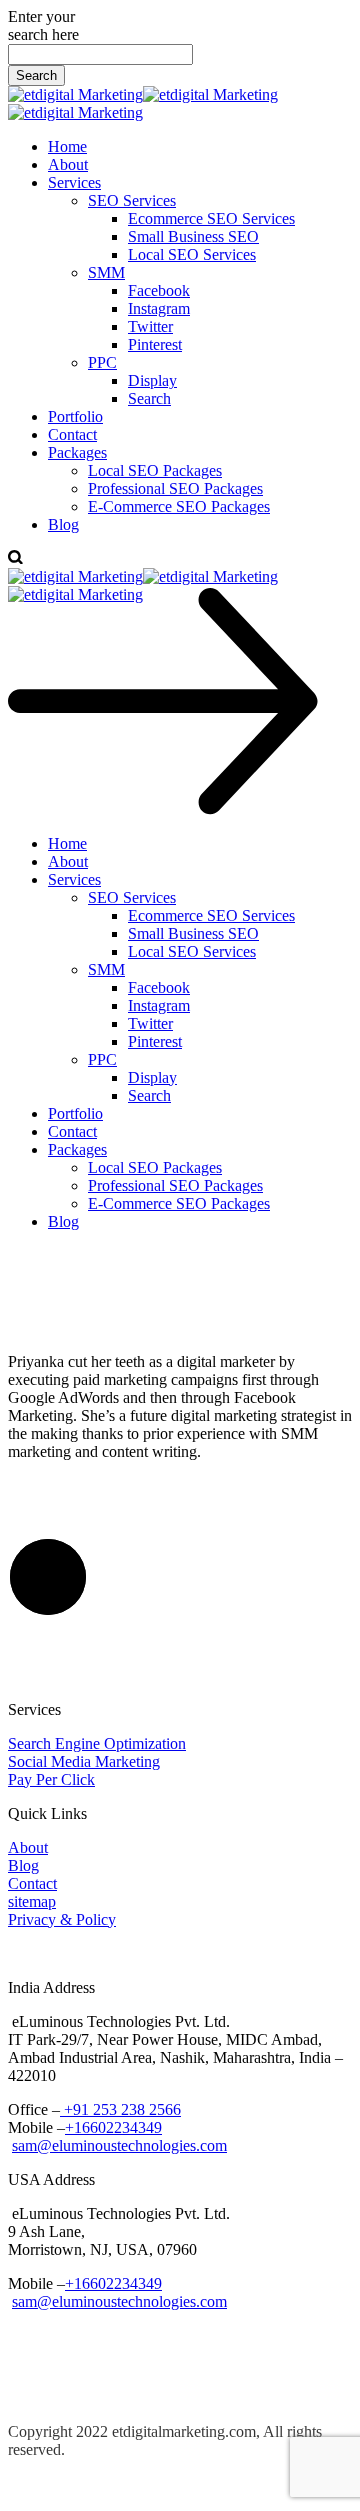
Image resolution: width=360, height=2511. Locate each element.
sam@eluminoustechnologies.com (119, 2145)
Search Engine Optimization (97, 1743)
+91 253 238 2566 (120, 2109)
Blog (23, 1865)
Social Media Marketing (84, 1761)
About (28, 1847)
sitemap (32, 1901)
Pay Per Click (51, 1779)
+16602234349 (113, 2127)
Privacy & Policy (62, 1919)
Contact (32, 1883)
